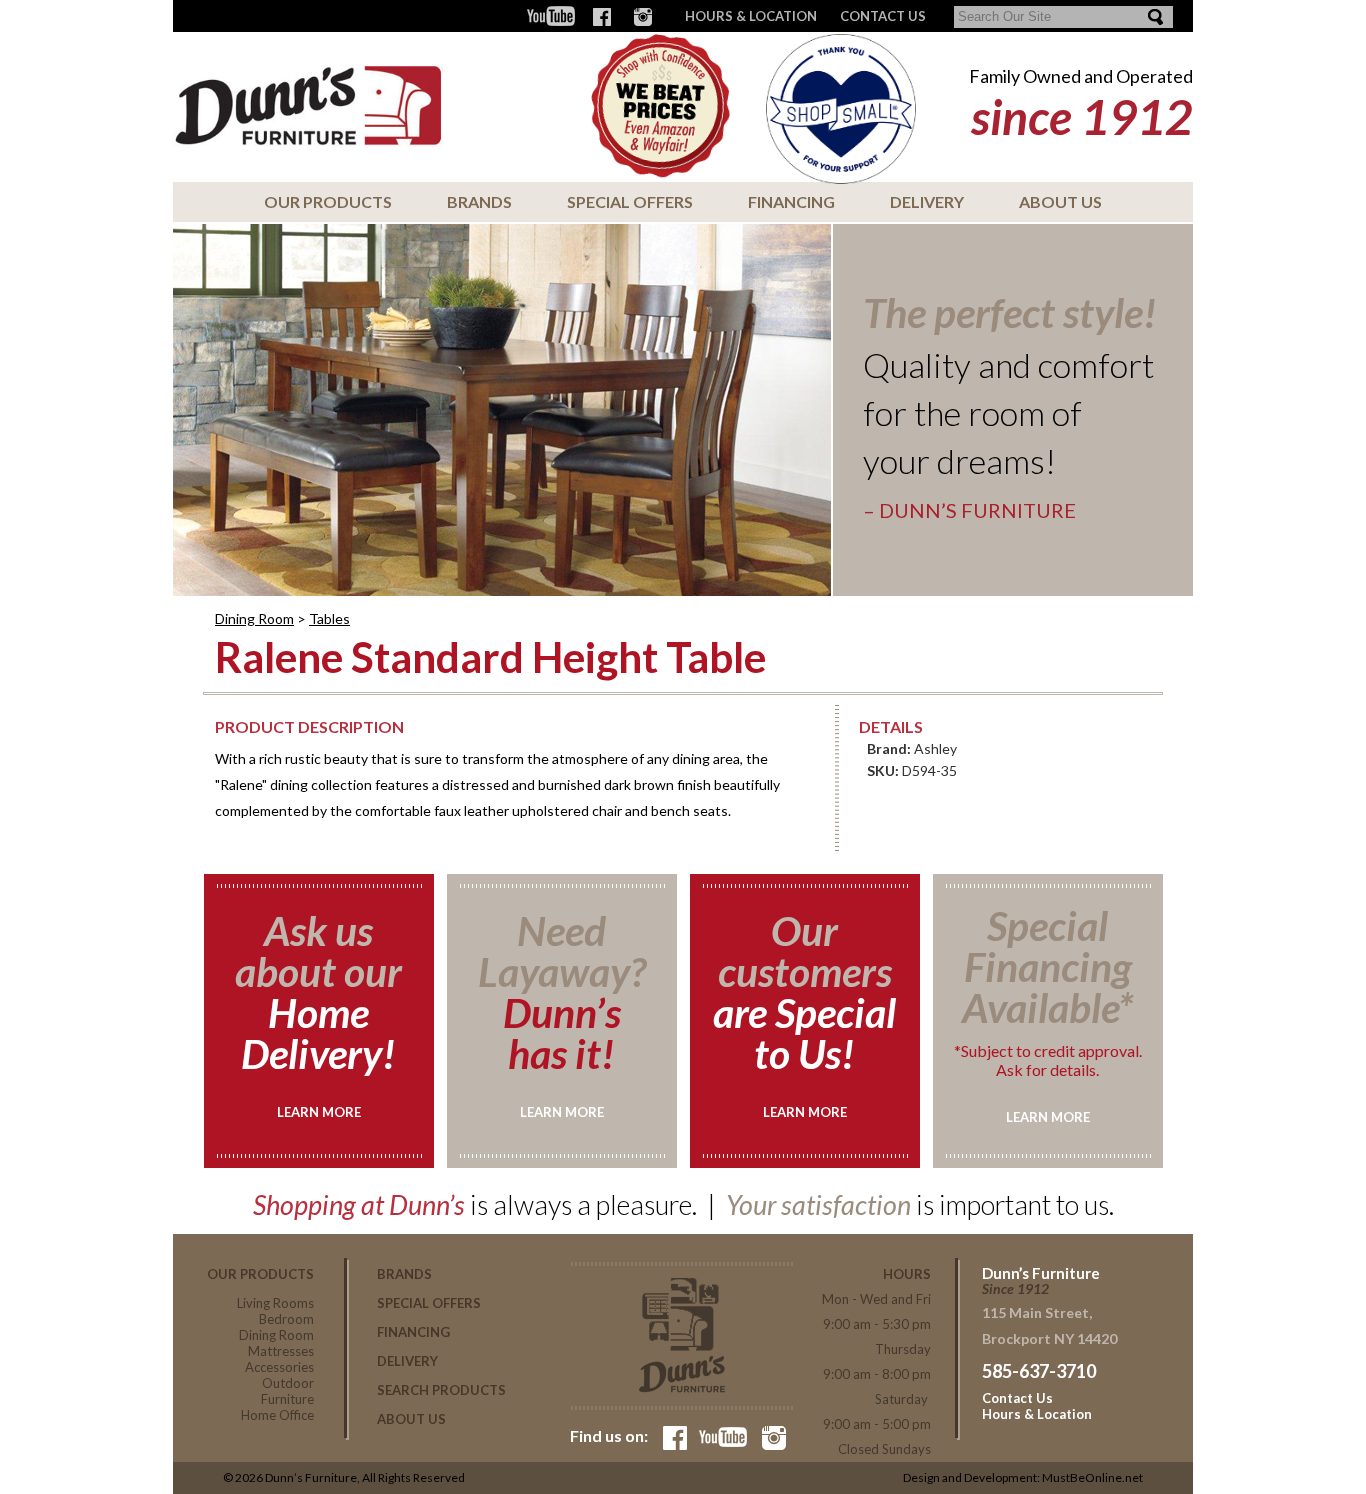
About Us (1060, 201)
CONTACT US (883, 16)
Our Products (328, 201)
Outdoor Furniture (287, 1391)
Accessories (279, 1367)
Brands (479, 201)
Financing (791, 201)
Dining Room (254, 618)
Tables (329, 618)
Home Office (277, 1415)
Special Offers (630, 201)
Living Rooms (275, 1303)
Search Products (441, 1390)
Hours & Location (751, 16)
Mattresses (281, 1351)
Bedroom (286, 1319)
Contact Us (1017, 1398)
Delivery (927, 201)
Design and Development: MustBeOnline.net (1023, 1477)
